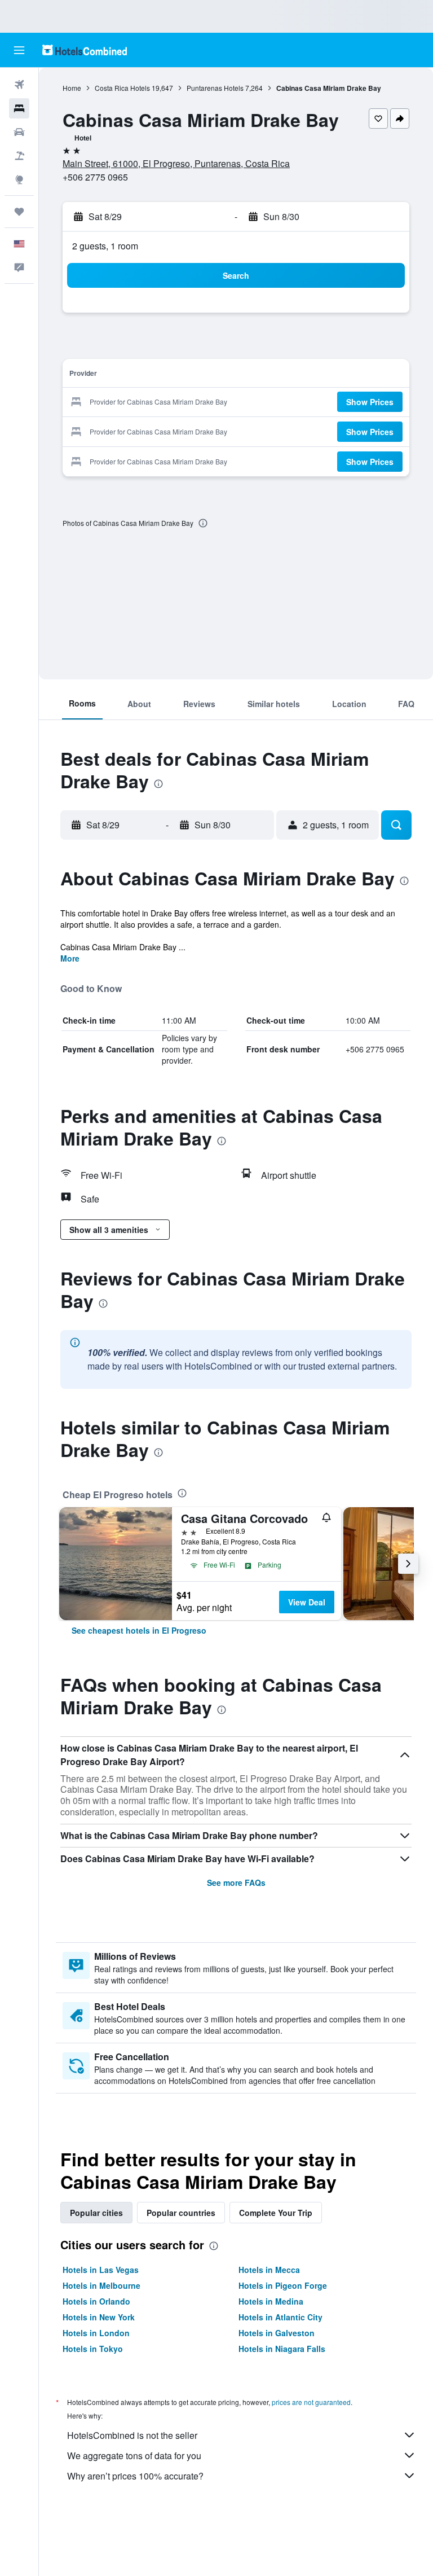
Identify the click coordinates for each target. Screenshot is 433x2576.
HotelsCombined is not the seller (132, 2435)
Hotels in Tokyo (93, 2349)
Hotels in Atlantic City (280, 2317)
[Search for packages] (19, 156)
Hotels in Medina (271, 2301)
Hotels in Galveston (277, 2333)
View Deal (307, 1602)
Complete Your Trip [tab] (276, 2213)
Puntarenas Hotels (215, 88)
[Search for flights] (19, 85)
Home (72, 88)
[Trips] (19, 212)
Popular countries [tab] (181, 2213)
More (70, 958)
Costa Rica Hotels (122, 88)
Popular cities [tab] (96, 2213)
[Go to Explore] (19, 179)
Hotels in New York (99, 2317)
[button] (19, 50)
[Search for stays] (19, 108)
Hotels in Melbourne (101, 2285)
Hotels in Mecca (269, 2270)
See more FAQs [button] (236, 1882)
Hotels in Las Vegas (101, 2270)
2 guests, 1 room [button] (105, 246)
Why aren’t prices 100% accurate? (135, 2476)
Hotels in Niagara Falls (282, 2349)
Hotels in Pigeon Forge (283, 2285)
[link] (139, 1630)
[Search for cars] (19, 132)
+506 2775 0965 (95, 177)
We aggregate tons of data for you (134, 2456)
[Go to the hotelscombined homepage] (85, 50)
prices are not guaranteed (311, 2402)
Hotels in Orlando (96, 2301)
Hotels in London (96, 2333)
